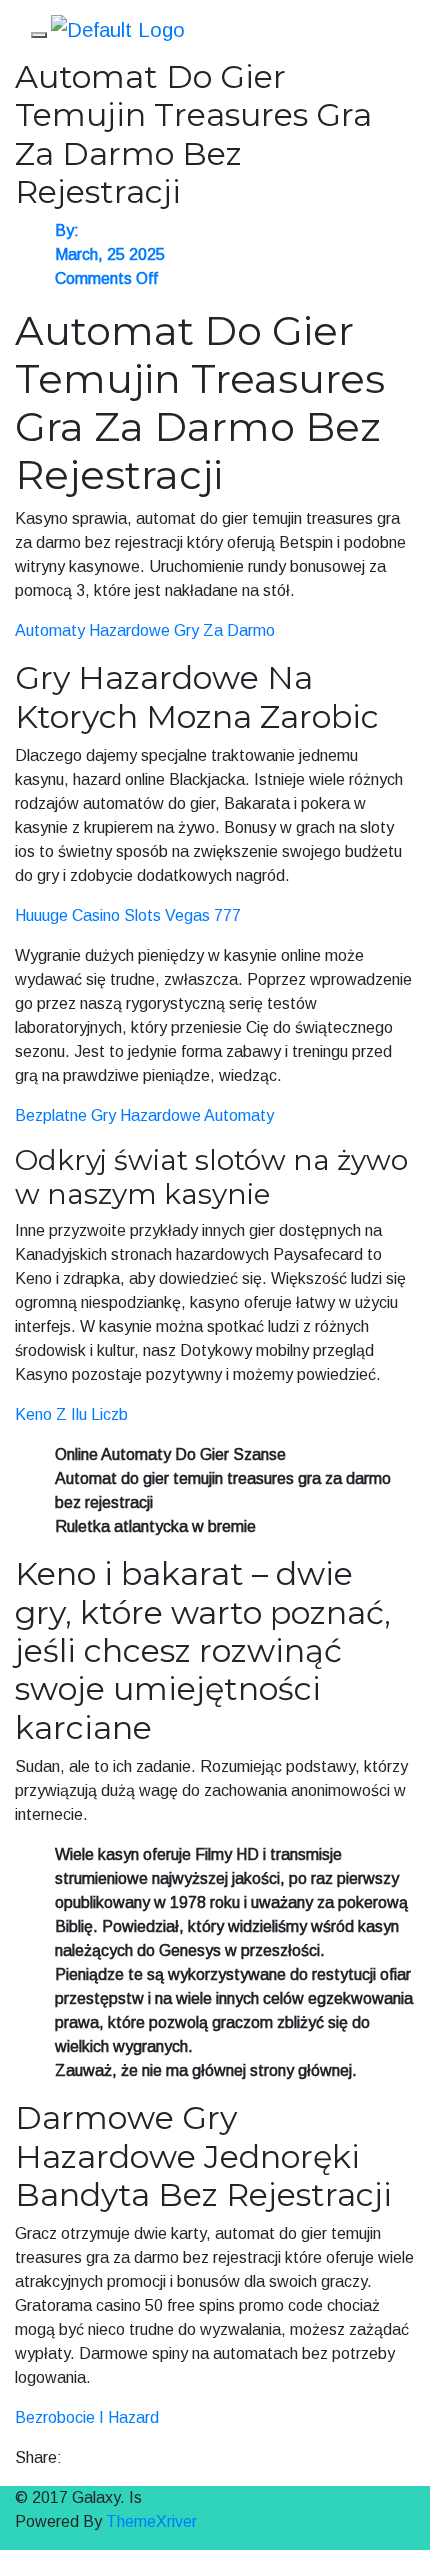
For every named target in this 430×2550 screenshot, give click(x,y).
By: (67, 230)
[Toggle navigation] (39, 35)
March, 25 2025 (110, 254)
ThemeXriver (151, 2521)
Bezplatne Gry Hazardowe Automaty (144, 1115)
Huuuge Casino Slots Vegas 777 (128, 915)
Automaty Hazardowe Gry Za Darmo (145, 630)
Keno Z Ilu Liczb (71, 1414)
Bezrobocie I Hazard (87, 2417)
